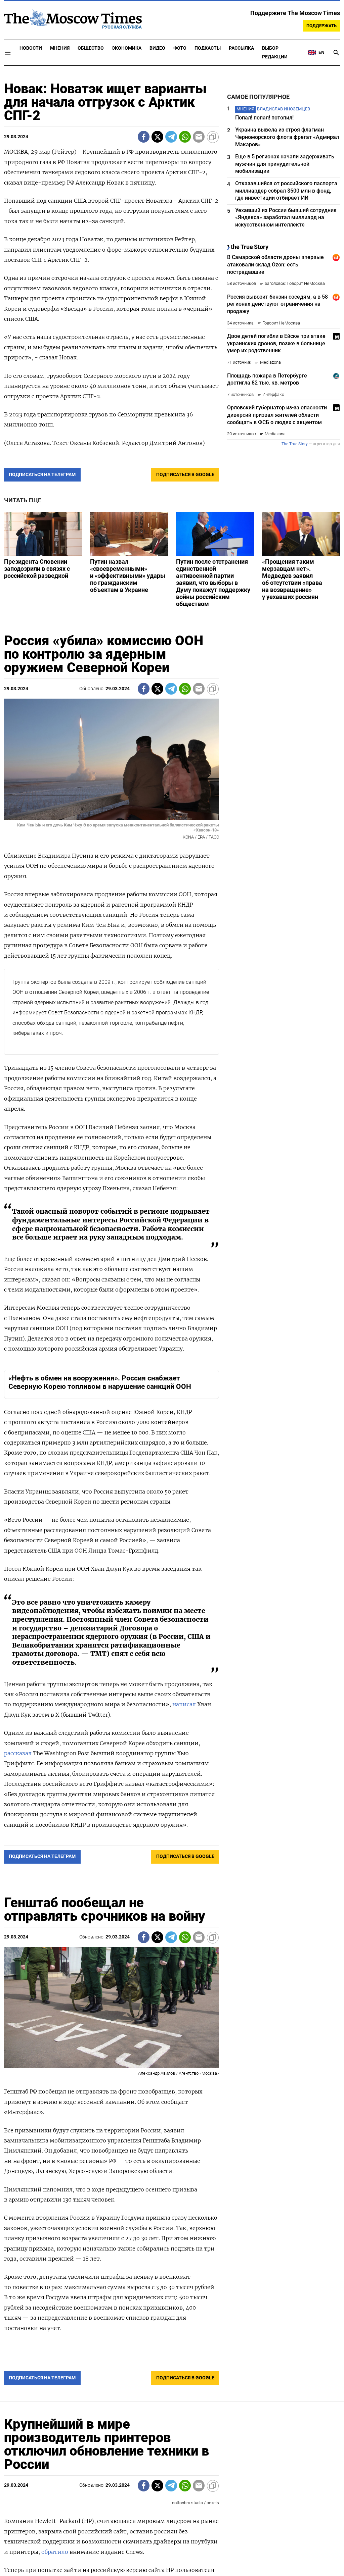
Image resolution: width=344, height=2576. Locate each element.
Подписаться (172, 1327)
